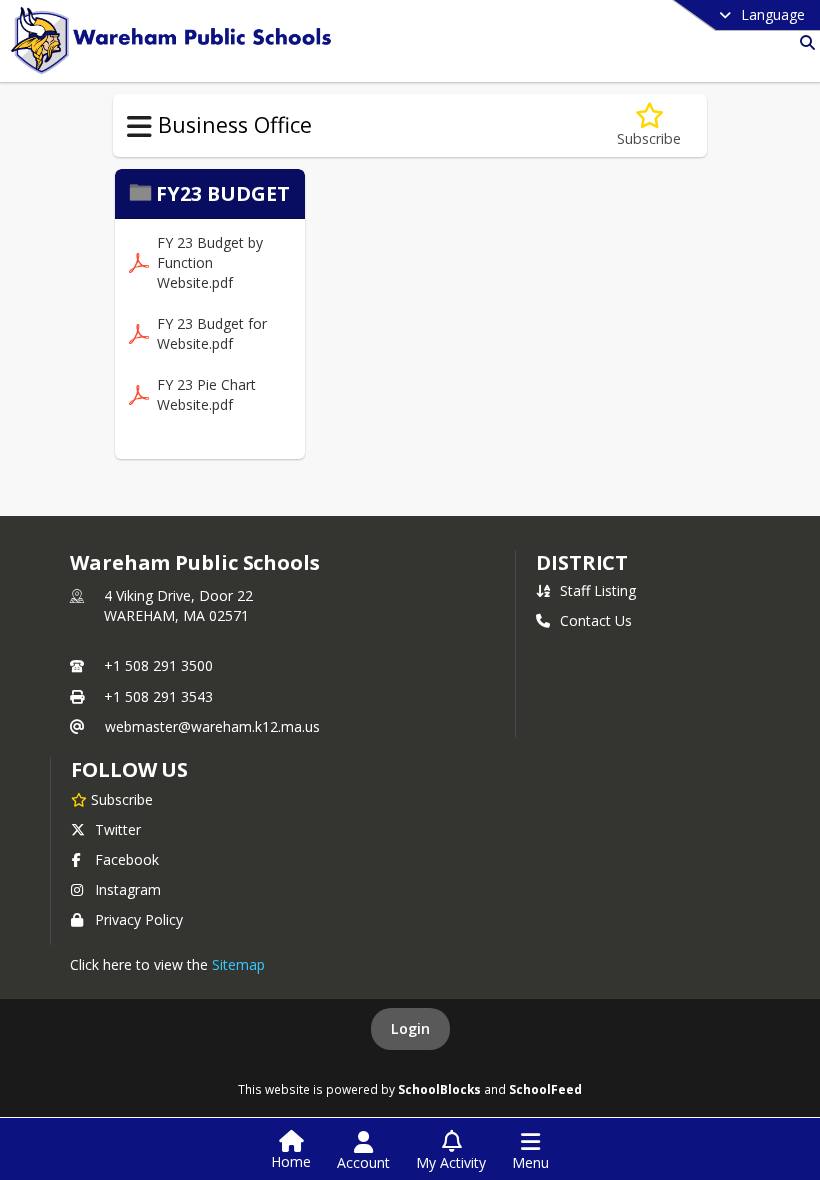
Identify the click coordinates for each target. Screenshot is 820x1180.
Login (410, 1028)
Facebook (127, 859)
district (582, 562)
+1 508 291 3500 (158, 665)
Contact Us (596, 620)
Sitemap (238, 964)
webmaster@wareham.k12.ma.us (212, 726)
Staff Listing (598, 590)
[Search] (803, 42)
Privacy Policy (139, 919)
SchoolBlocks (439, 1089)
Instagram (128, 889)
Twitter (118, 829)
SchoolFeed (545, 1089)
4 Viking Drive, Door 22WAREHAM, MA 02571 (178, 605)
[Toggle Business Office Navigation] (139, 127)
